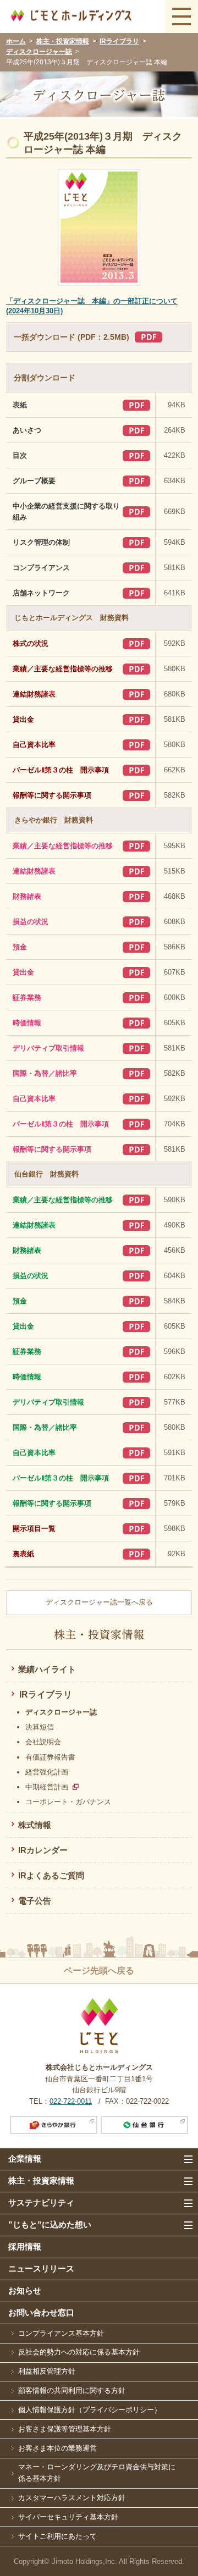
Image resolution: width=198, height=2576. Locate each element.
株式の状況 (31, 644)
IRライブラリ (119, 41)
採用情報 (25, 2246)
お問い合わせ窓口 (41, 2312)
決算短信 (40, 1727)
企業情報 (25, 2158)
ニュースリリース (41, 2268)
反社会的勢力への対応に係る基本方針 (79, 2352)
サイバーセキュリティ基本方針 (68, 2517)
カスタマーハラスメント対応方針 (72, 2498)
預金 (20, 947)
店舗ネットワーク (41, 593)
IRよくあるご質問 (51, 1875)
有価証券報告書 (50, 1757)
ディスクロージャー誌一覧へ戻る (99, 1602)
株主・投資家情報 (63, 41)
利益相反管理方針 (47, 2371)
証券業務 (27, 998)
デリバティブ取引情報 (48, 1048)
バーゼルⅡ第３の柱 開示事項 (61, 770)
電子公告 (35, 1901)
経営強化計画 (47, 1772)
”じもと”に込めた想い (50, 2224)
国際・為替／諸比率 (45, 1074)
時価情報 (27, 1023)
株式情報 (35, 1825)
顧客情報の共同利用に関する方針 (72, 2390)
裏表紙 (23, 1554)
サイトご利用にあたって (57, 2536)
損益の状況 (31, 922)
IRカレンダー (43, 1850)
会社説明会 (43, 1742)
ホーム (16, 41)
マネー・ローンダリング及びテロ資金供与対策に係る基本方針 (97, 2473)
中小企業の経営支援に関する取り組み (66, 512)
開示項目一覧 (34, 1529)
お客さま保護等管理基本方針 (65, 2429)
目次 (20, 456)
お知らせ (25, 2290)
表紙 (20, 405)
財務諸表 (27, 897)
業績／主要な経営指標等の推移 (63, 669)
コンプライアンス (41, 568)
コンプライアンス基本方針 (61, 2333)
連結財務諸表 (34, 694)
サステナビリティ (41, 2202)
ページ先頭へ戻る (99, 1970)
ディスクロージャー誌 (39, 52)
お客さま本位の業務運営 (57, 2448)
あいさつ (27, 430)
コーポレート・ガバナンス (68, 1802)
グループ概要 (34, 481)
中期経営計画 (47, 1787)
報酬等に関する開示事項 (52, 795)
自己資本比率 (34, 745)
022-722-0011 (71, 2101)
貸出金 (23, 720)
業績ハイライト (47, 1669)
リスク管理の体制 (41, 543)
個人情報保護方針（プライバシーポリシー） (90, 2410)
